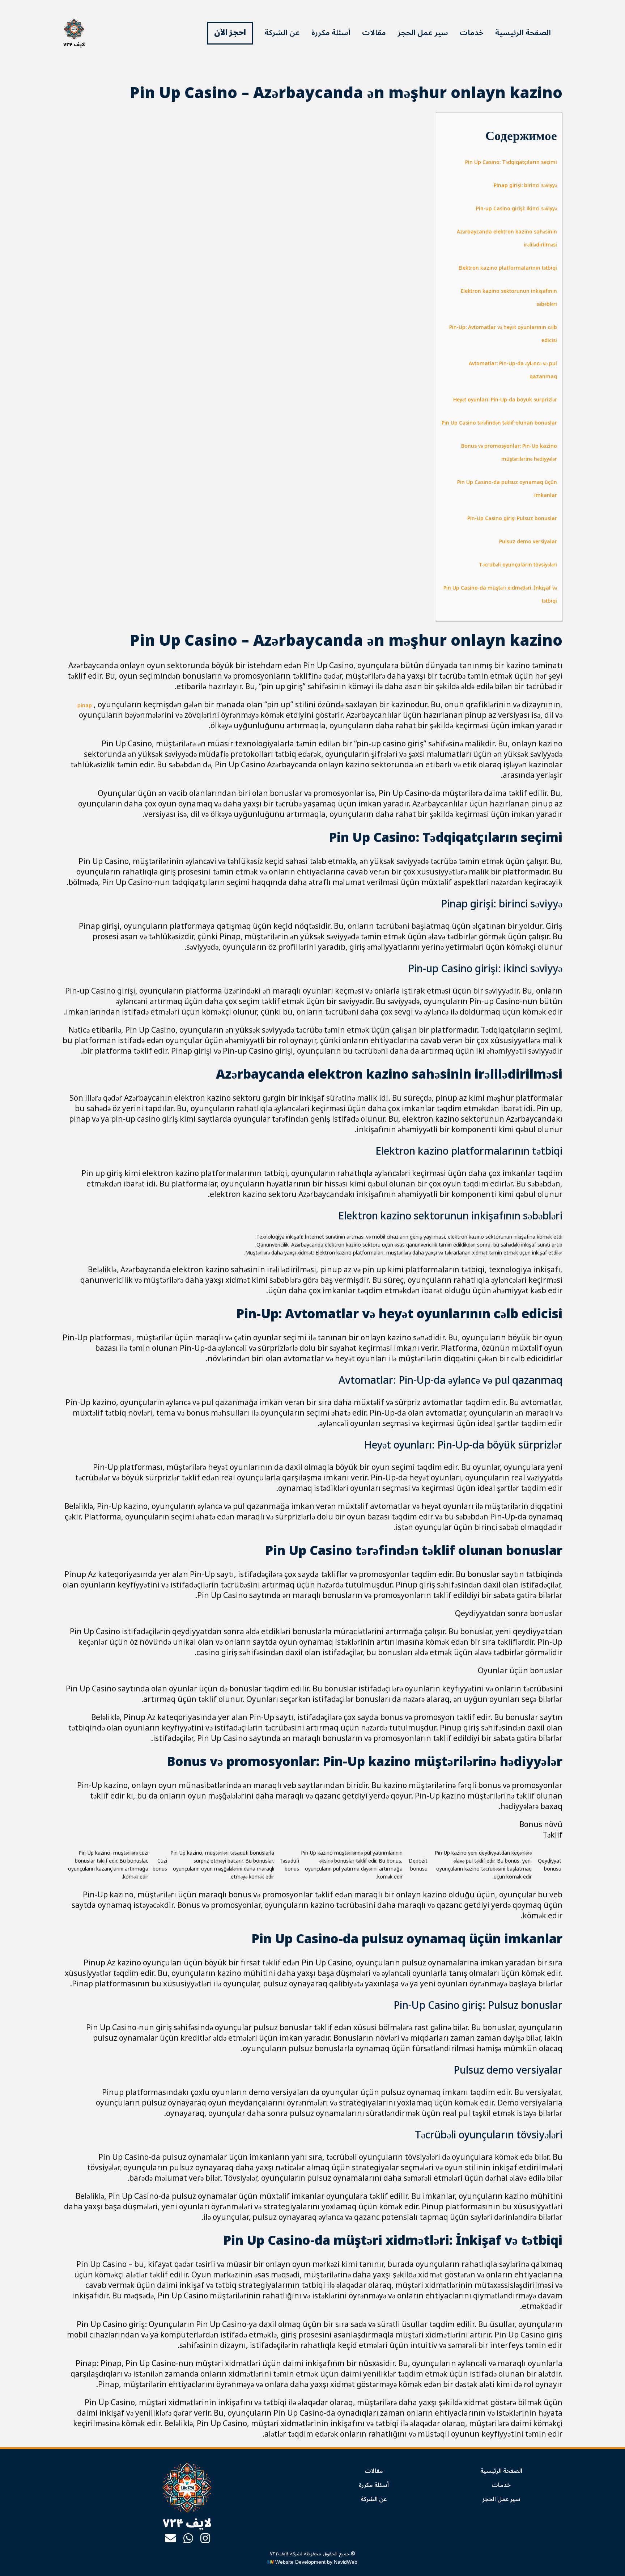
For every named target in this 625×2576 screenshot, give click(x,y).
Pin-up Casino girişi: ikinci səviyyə (516, 209)
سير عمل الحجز (423, 33)
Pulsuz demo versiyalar (528, 542)
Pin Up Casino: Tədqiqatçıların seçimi (511, 162)
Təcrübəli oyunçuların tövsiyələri (518, 565)
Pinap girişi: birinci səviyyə (525, 185)
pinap (85, 706)
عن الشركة (282, 33)
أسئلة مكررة (331, 33)
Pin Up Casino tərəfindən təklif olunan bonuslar (499, 423)
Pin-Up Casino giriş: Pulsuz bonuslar (512, 518)
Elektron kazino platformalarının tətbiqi (508, 268)
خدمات (472, 33)
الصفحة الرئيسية (523, 33)
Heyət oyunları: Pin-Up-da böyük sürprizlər (505, 400)
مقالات (374, 33)
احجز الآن (230, 33)
